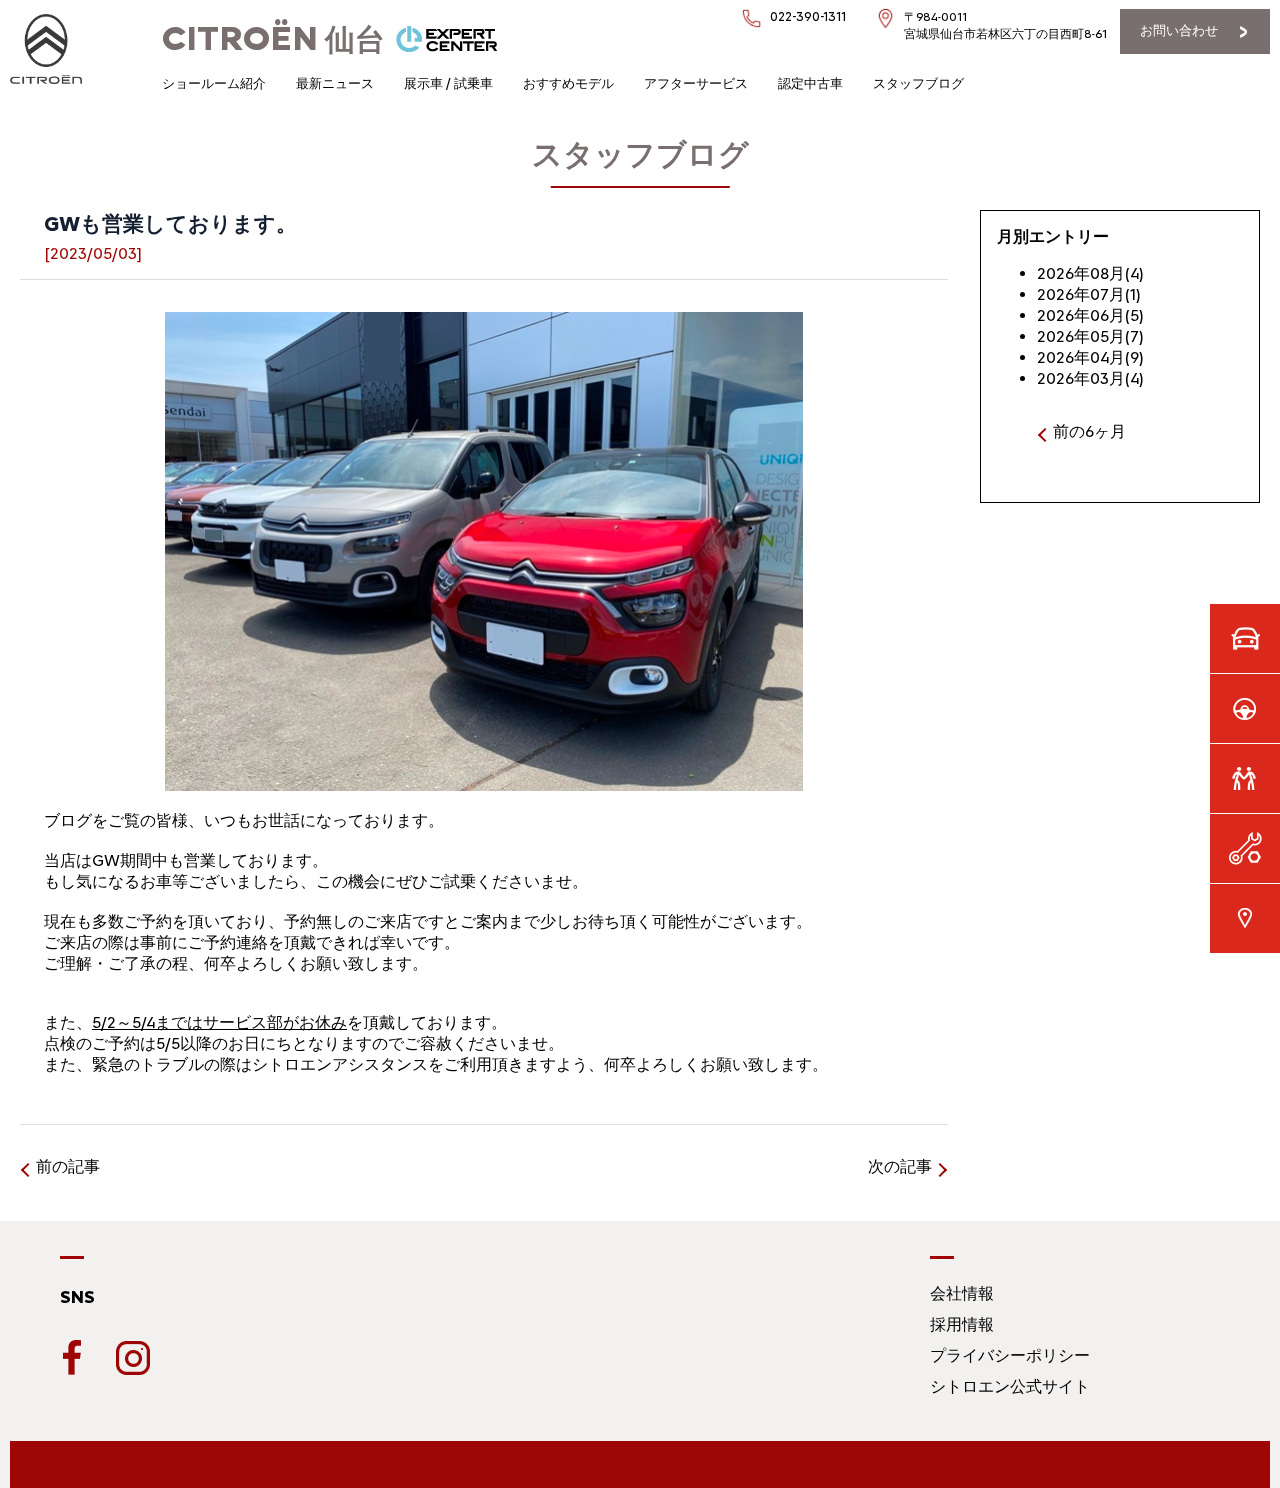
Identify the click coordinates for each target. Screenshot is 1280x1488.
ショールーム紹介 (214, 83)
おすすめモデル (568, 83)
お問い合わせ (1179, 30)
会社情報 (962, 1293)
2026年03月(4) (1090, 378)
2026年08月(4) (1090, 273)
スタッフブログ (918, 83)
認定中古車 (810, 83)
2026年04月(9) (1090, 357)
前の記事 (68, 1166)
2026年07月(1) (1089, 294)
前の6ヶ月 (1089, 431)
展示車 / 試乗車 (448, 83)
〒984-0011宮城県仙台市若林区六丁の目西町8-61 (1005, 25)
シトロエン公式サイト (1010, 1386)
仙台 (273, 39)
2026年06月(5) (1090, 315)
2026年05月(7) (1090, 336)
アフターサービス (696, 83)
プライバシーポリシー (1010, 1355)
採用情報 (962, 1324)
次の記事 (900, 1166)
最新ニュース (335, 83)
